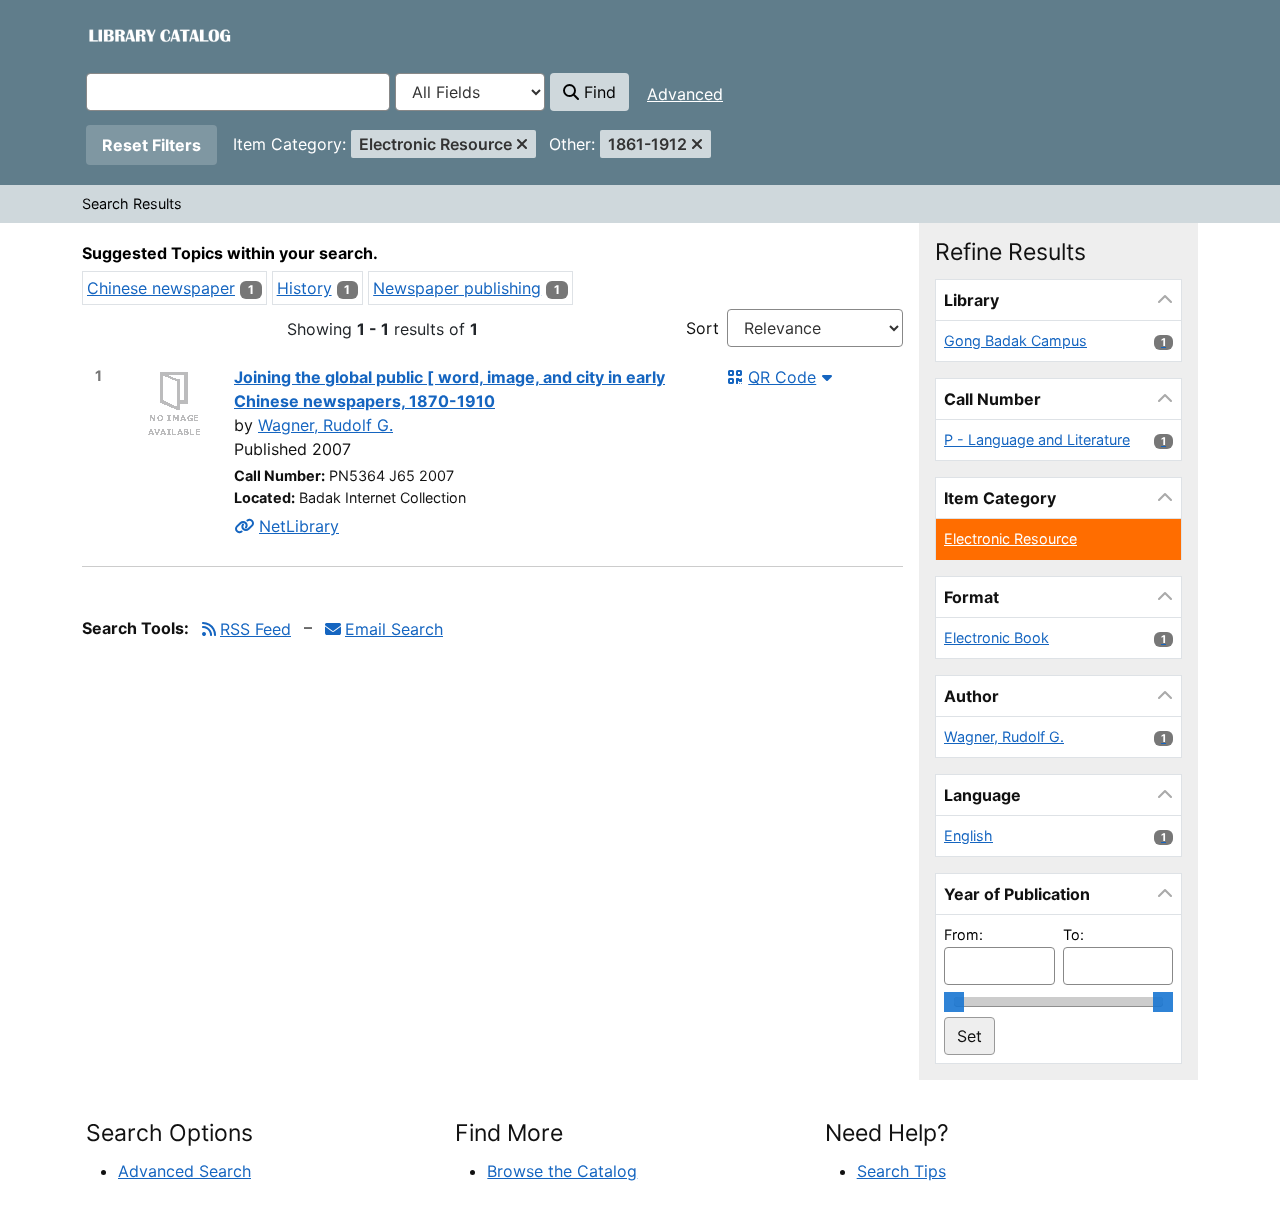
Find (597, 92)
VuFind (121, 34)
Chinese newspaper (161, 288)
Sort (702, 328)
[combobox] (238, 92)
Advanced (685, 94)
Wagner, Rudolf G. (325, 425)
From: (963, 934)
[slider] (954, 1002)
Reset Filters (151, 145)
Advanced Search (184, 1171)
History (304, 288)
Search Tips (901, 1171)
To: (1073, 934)
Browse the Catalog (562, 1171)
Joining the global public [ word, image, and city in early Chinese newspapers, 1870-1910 (449, 389)
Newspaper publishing (457, 288)
